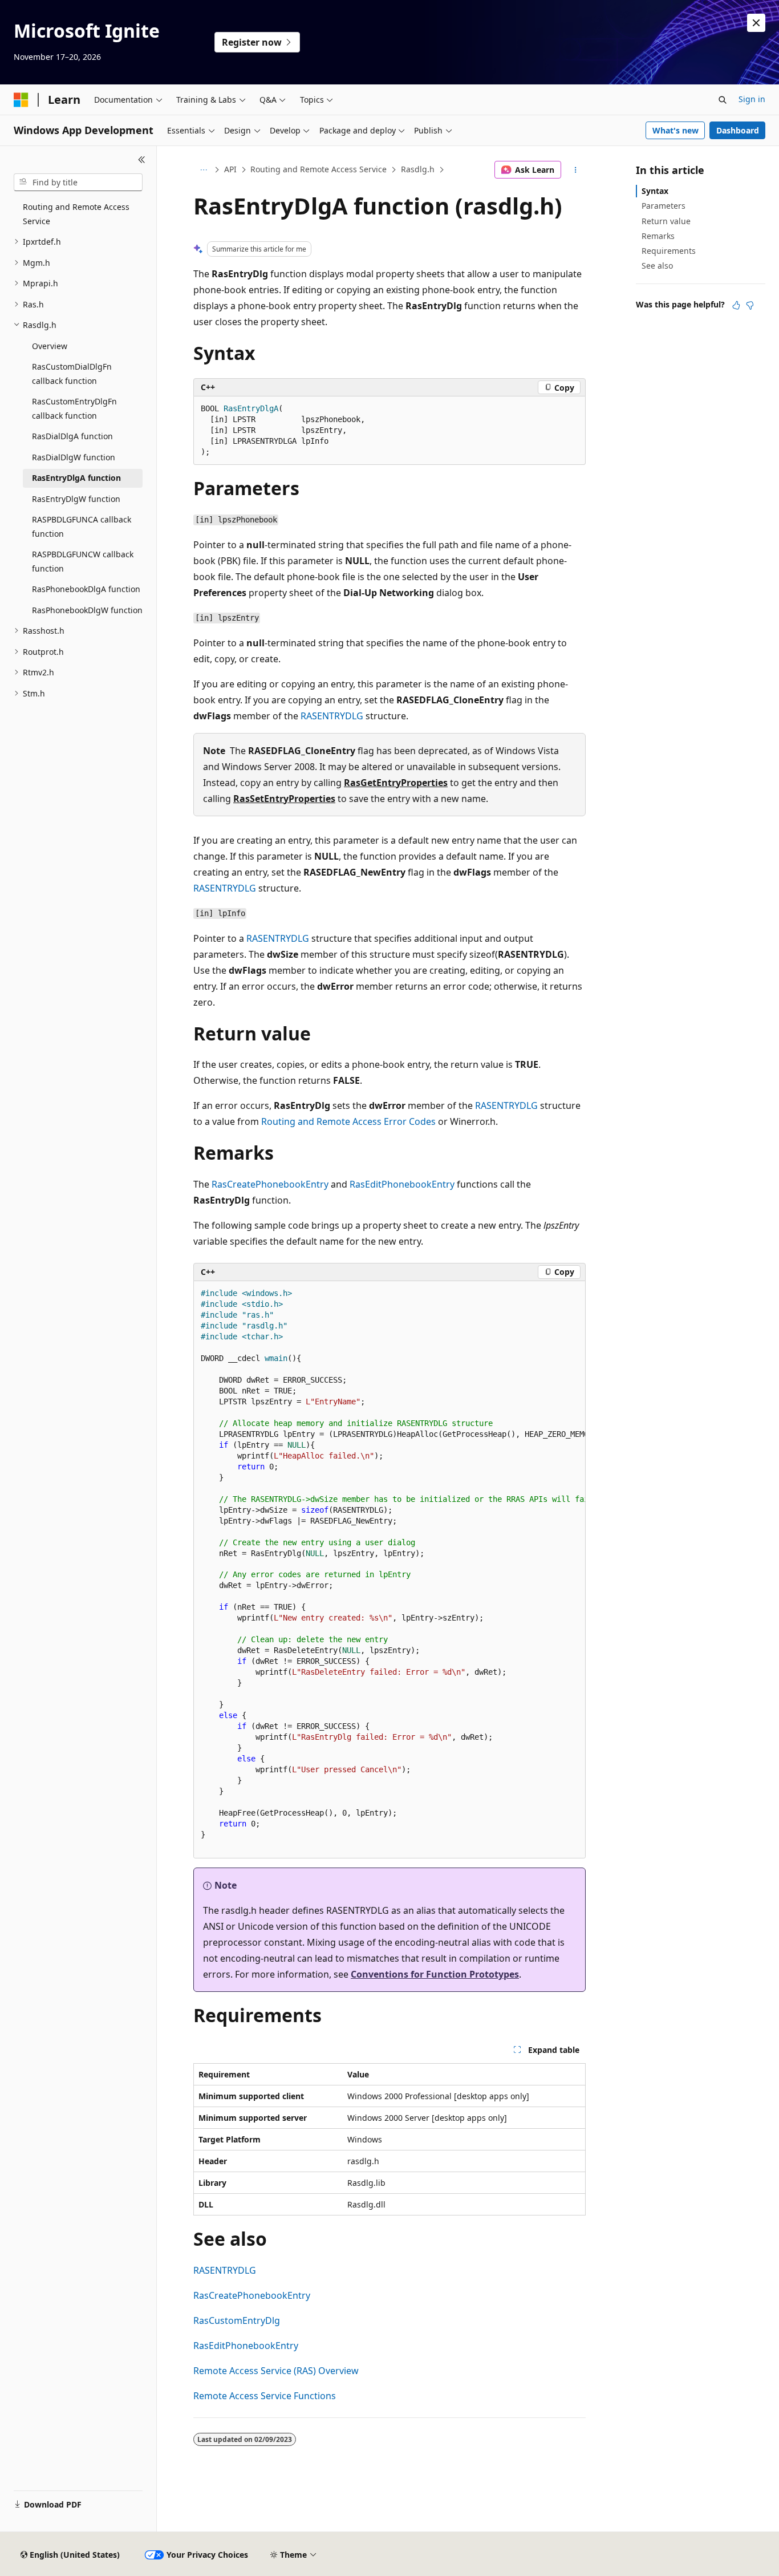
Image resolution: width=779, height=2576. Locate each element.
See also (657, 266)
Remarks (658, 236)
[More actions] (576, 170)
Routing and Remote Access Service (319, 169)
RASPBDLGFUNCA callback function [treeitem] (82, 526)
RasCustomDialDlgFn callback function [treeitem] (72, 374)
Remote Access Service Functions (265, 2396)
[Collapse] (142, 160)
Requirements (669, 251)
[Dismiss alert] (756, 23)
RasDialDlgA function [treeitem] (72, 436)
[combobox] (78, 183)
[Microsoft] (21, 100)
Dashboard (738, 130)
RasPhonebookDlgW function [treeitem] (87, 610)
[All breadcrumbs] (203, 170)
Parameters (664, 206)
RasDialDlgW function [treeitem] (74, 457)
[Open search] (723, 100)
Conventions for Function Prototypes (435, 1974)
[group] (389, 1570)
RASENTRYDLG (332, 716)
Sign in (752, 99)
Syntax (655, 191)
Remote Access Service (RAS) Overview (276, 2371)
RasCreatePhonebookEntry (270, 1184)
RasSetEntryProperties (284, 799)
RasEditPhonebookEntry (402, 1184)
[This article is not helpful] (750, 305)
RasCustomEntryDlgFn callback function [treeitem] (74, 408)
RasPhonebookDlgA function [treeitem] (86, 589)
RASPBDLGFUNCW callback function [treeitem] (83, 561)
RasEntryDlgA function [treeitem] (76, 478)
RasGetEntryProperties (396, 783)
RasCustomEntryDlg (237, 2320)
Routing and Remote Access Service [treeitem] (76, 214)
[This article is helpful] (736, 305)
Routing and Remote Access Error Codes (348, 1121)
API (230, 169)
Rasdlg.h (418, 169)
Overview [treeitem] (50, 346)
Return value (666, 221)
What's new (675, 130)
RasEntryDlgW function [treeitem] (76, 499)
